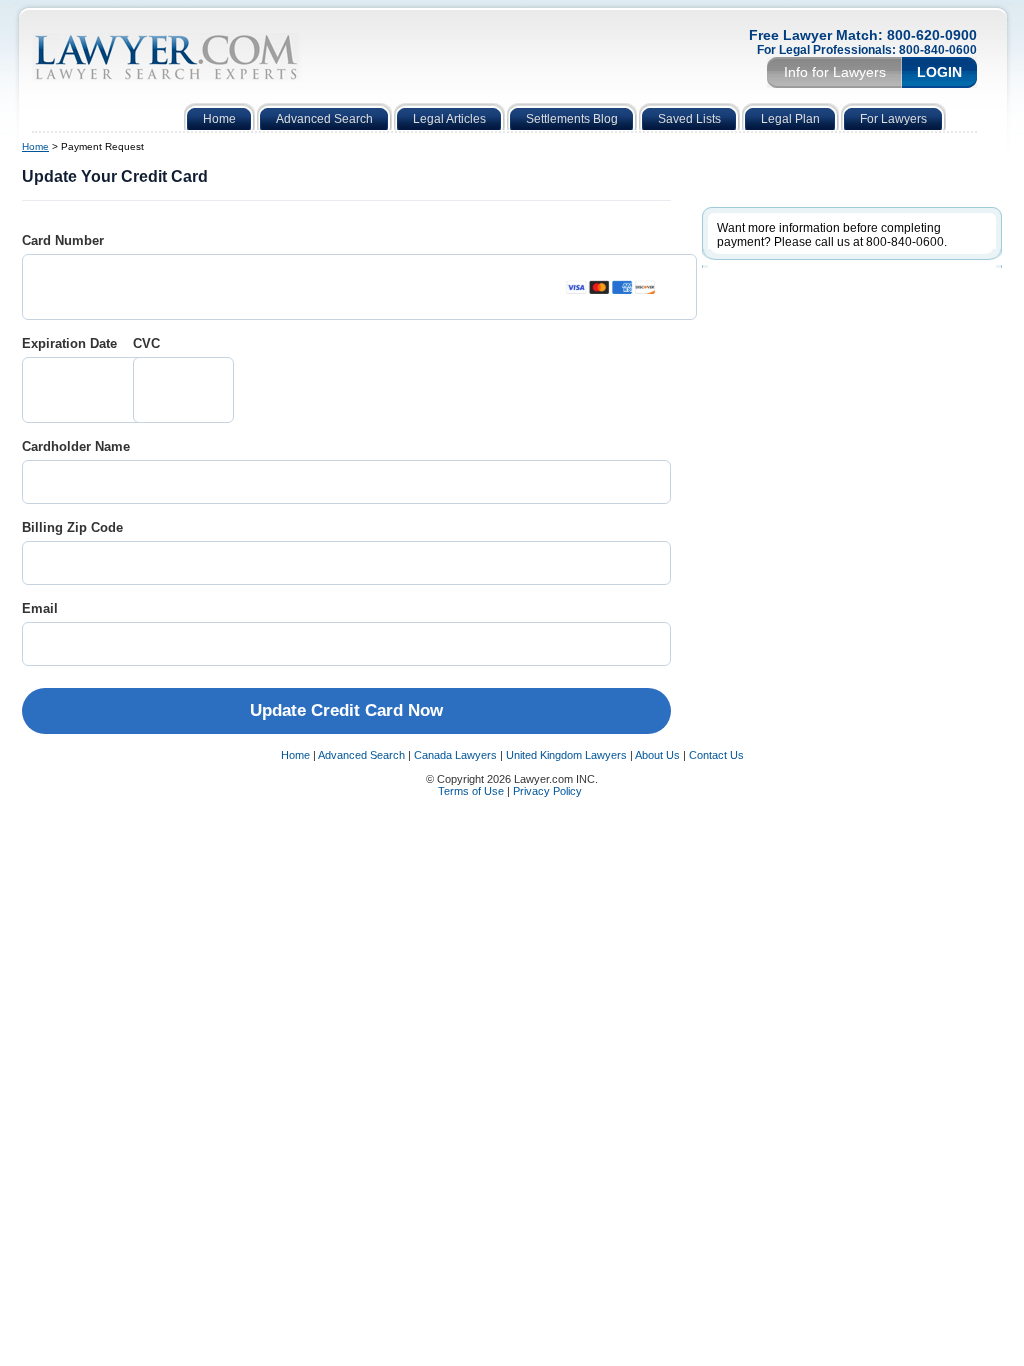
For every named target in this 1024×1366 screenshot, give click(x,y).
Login (939, 72)
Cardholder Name (76, 446)
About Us (657, 755)
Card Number (63, 240)
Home (35, 146)
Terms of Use (471, 791)
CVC (146, 343)
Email (40, 608)
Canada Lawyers (455, 755)
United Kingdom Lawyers (566, 755)
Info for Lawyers (835, 72)
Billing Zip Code (72, 527)
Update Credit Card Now (346, 710)
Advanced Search (361, 755)
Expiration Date (69, 343)
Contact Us (716, 755)
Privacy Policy (549, 791)
